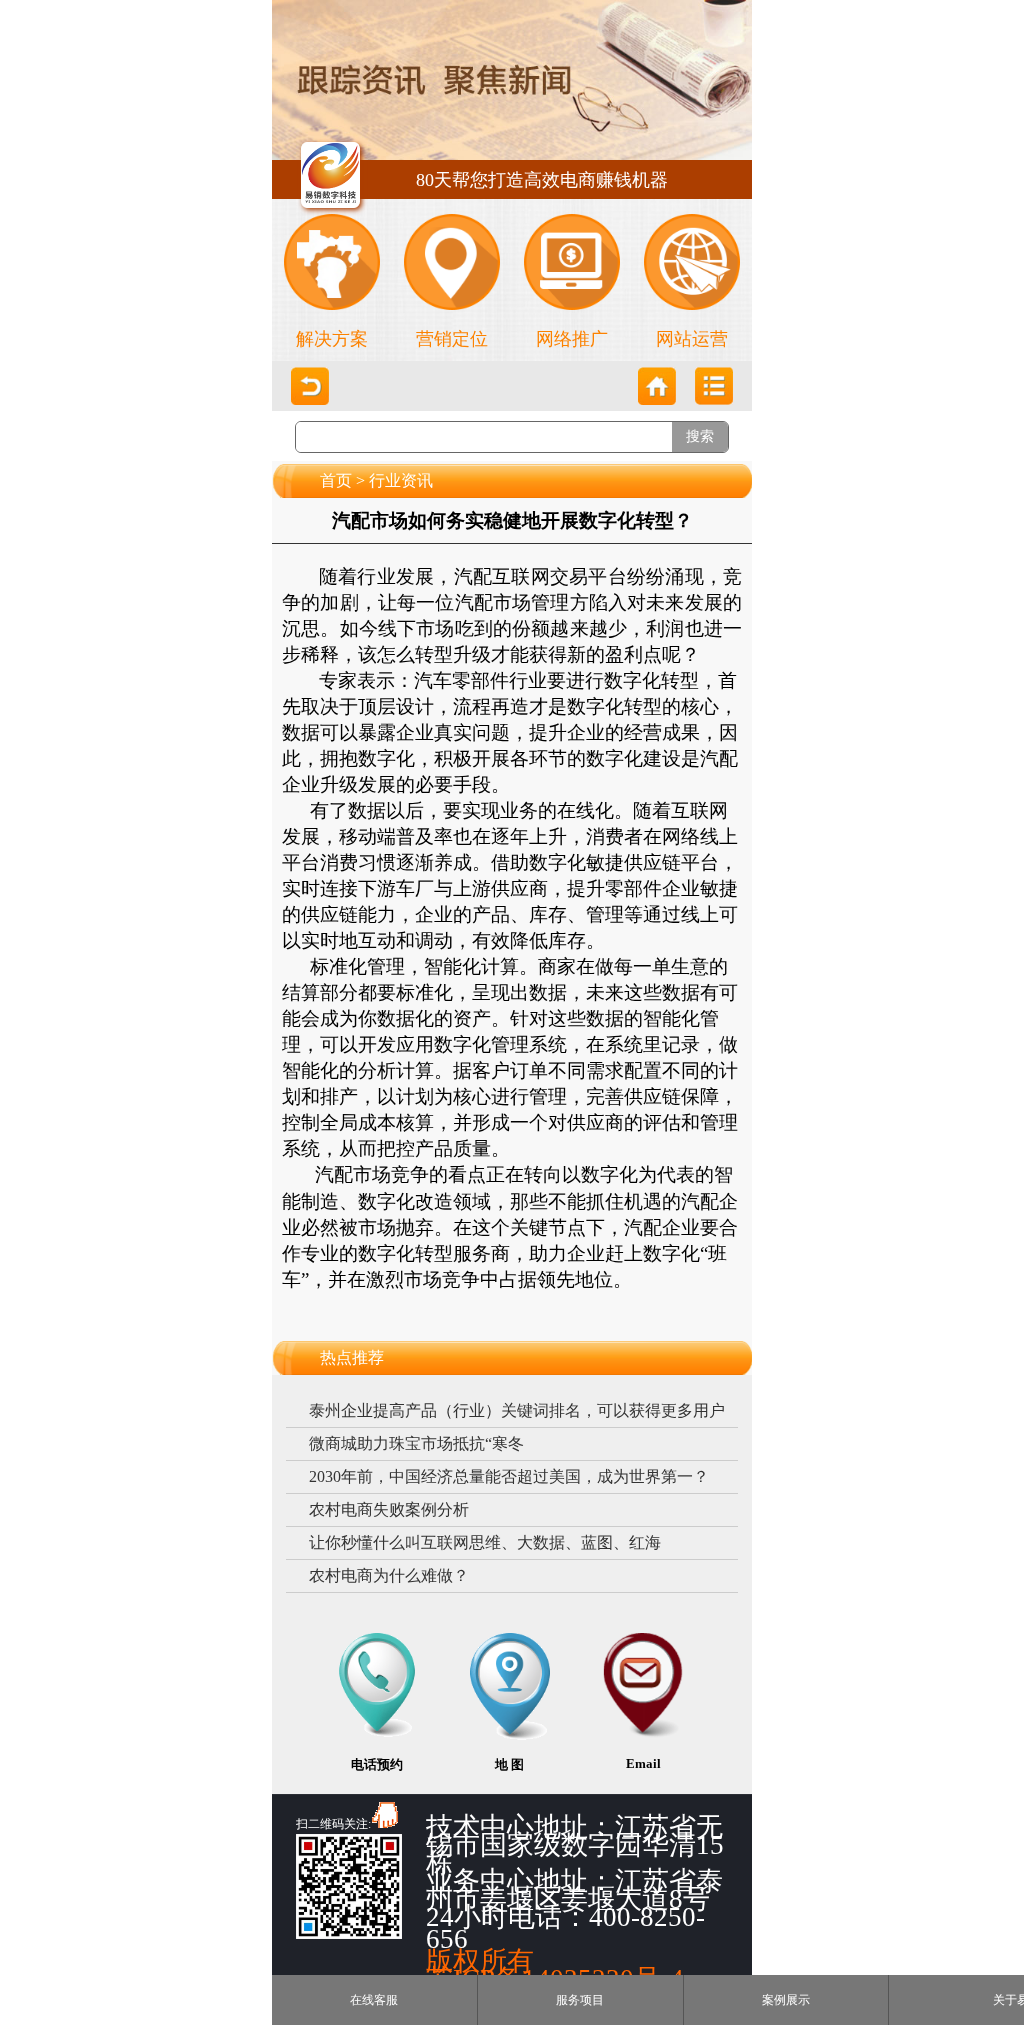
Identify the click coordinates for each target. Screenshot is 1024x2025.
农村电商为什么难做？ (389, 1575)
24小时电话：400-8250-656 (565, 1928)
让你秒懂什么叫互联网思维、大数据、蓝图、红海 (485, 1542)
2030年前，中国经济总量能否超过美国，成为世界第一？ (509, 1476)
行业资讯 (401, 480)
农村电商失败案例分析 (389, 1509)
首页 (336, 480)
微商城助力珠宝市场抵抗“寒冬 (416, 1443)
